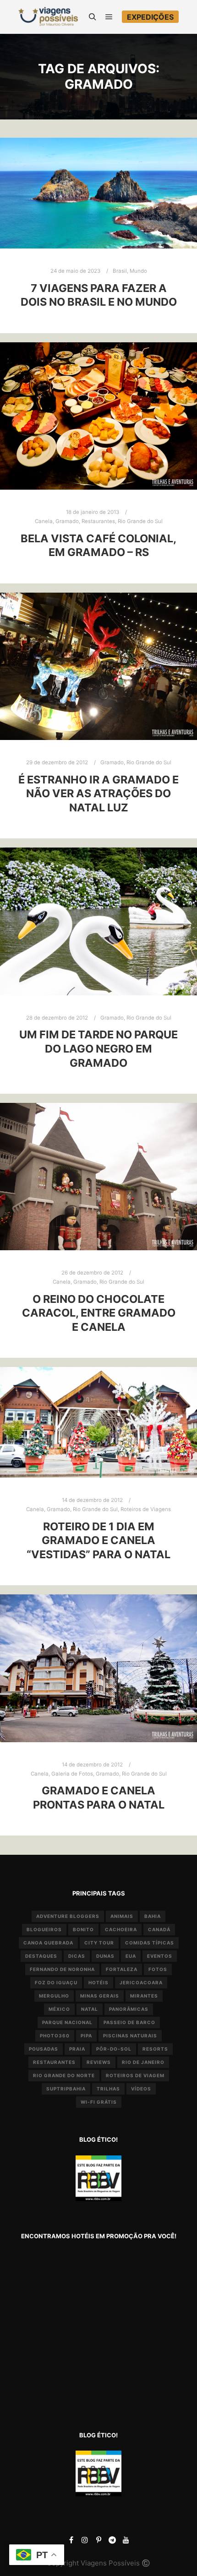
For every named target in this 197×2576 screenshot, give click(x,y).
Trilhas (108, 2089)
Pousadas (44, 2049)
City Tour (99, 1943)
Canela (44, 521)
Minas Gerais (100, 1996)
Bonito (83, 1929)
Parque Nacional (67, 2022)
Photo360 (55, 2036)
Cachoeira (121, 1929)
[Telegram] (112, 2540)
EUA (131, 1956)
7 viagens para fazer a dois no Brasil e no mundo (99, 295)
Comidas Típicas (150, 1943)
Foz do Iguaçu (56, 1982)
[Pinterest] (98, 2540)
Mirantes (144, 1996)
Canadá (159, 1929)
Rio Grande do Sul (140, 521)
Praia (77, 2049)
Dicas (77, 1956)
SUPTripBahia (66, 2089)
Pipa (86, 2036)
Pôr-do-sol (114, 2049)
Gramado (67, 521)
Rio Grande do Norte (64, 2075)
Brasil (120, 271)
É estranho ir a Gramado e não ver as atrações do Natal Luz (98, 794)
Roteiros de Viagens (146, 1509)
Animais (122, 1916)
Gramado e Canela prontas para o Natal (99, 1798)
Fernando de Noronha (62, 1969)
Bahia (153, 1916)
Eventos (160, 1956)
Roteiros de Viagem (135, 2075)
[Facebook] (71, 2540)
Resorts (155, 2049)
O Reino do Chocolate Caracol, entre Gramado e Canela (99, 1313)
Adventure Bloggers (68, 1916)
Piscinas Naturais (130, 2036)
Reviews (99, 2062)
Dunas (105, 1956)
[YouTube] (126, 2540)
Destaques (41, 1956)
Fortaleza (122, 1969)
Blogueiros (44, 1929)
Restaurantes (98, 521)
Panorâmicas (129, 2009)
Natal (90, 2009)
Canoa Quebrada (48, 1943)
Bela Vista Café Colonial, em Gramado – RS (98, 545)
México (59, 2009)
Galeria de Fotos (72, 1774)
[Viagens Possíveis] (48, 17)
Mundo (138, 271)
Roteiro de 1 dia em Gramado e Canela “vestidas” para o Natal (98, 1540)
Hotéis (98, 1982)
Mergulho (54, 1996)
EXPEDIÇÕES (150, 17)
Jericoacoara (141, 1982)
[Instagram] (85, 2540)
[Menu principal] (109, 17)
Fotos (158, 1969)
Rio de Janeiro (143, 2062)
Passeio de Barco (129, 2022)
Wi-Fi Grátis (99, 2102)
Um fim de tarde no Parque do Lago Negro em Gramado (98, 1048)
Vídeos (141, 2089)
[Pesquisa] (93, 17)
